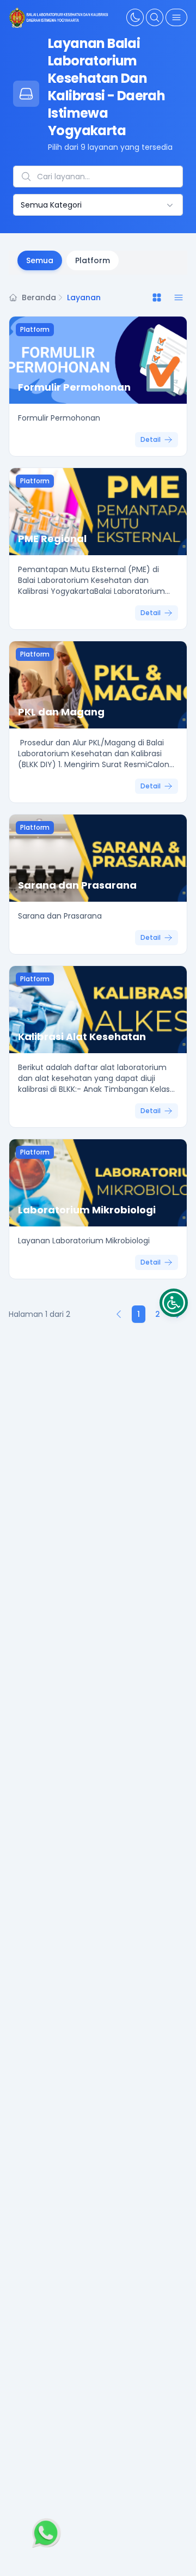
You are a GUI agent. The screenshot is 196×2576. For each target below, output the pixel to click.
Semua (40, 260)
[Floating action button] (45, 2534)
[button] (174, 1303)
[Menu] (176, 17)
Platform (93, 260)
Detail (151, 439)
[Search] (155, 17)
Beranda (39, 297)
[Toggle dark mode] (135, 17)
